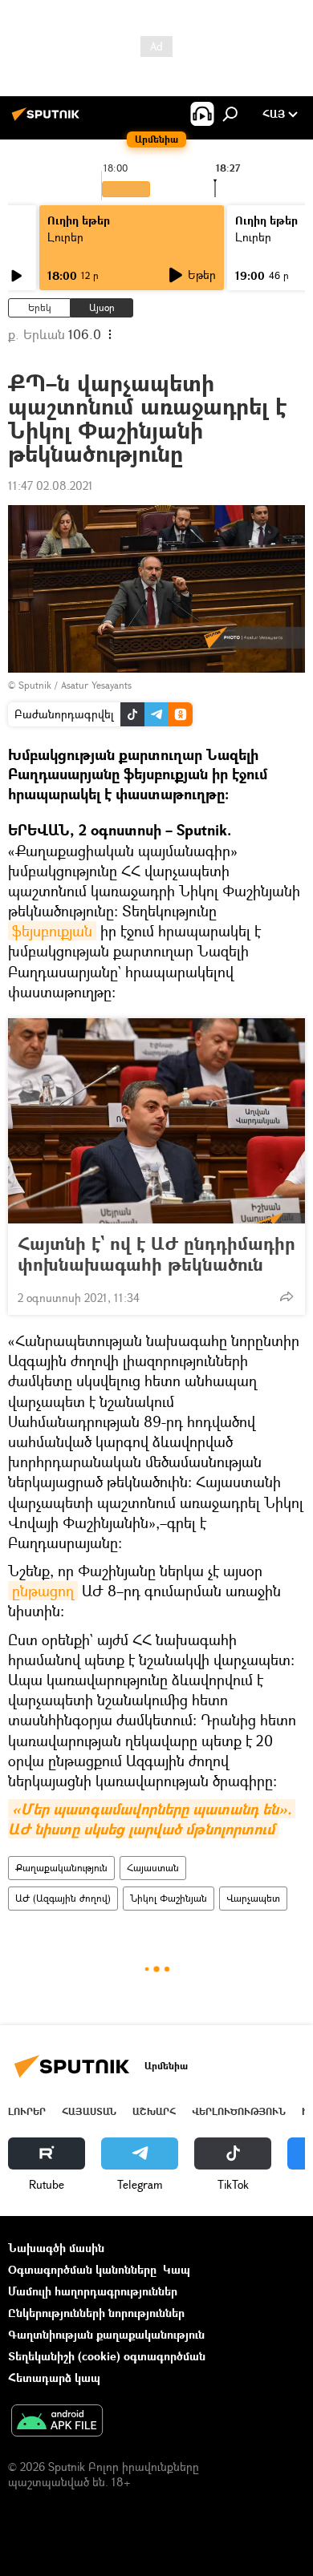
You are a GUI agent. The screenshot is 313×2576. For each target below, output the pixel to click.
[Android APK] (57, 2422)
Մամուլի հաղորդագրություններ (93, 2291)
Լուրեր (65, 237)
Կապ (177, 2269)
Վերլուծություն (239, 2111)
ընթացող (43, 1591)
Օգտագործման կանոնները (82, 2269)
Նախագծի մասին (56, 2248)
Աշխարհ (154, 2111)
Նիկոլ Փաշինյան (169, 1898)
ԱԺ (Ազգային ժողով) (63, 1898)
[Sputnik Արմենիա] (48, 120)
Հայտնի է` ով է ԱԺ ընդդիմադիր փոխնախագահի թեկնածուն (156, 1254)
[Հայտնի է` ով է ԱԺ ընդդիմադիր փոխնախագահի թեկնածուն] (156, 1121)
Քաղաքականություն (61, 1868)
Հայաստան (153, 1868)
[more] (287, 1296)
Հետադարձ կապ (54, 2378)
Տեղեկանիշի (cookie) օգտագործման (107, 2356)
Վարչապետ (253, 1898)
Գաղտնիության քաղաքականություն (106, 2334)
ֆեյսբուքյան (52, 931)
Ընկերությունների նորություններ (96, 2313)
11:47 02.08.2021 (51, 485)
